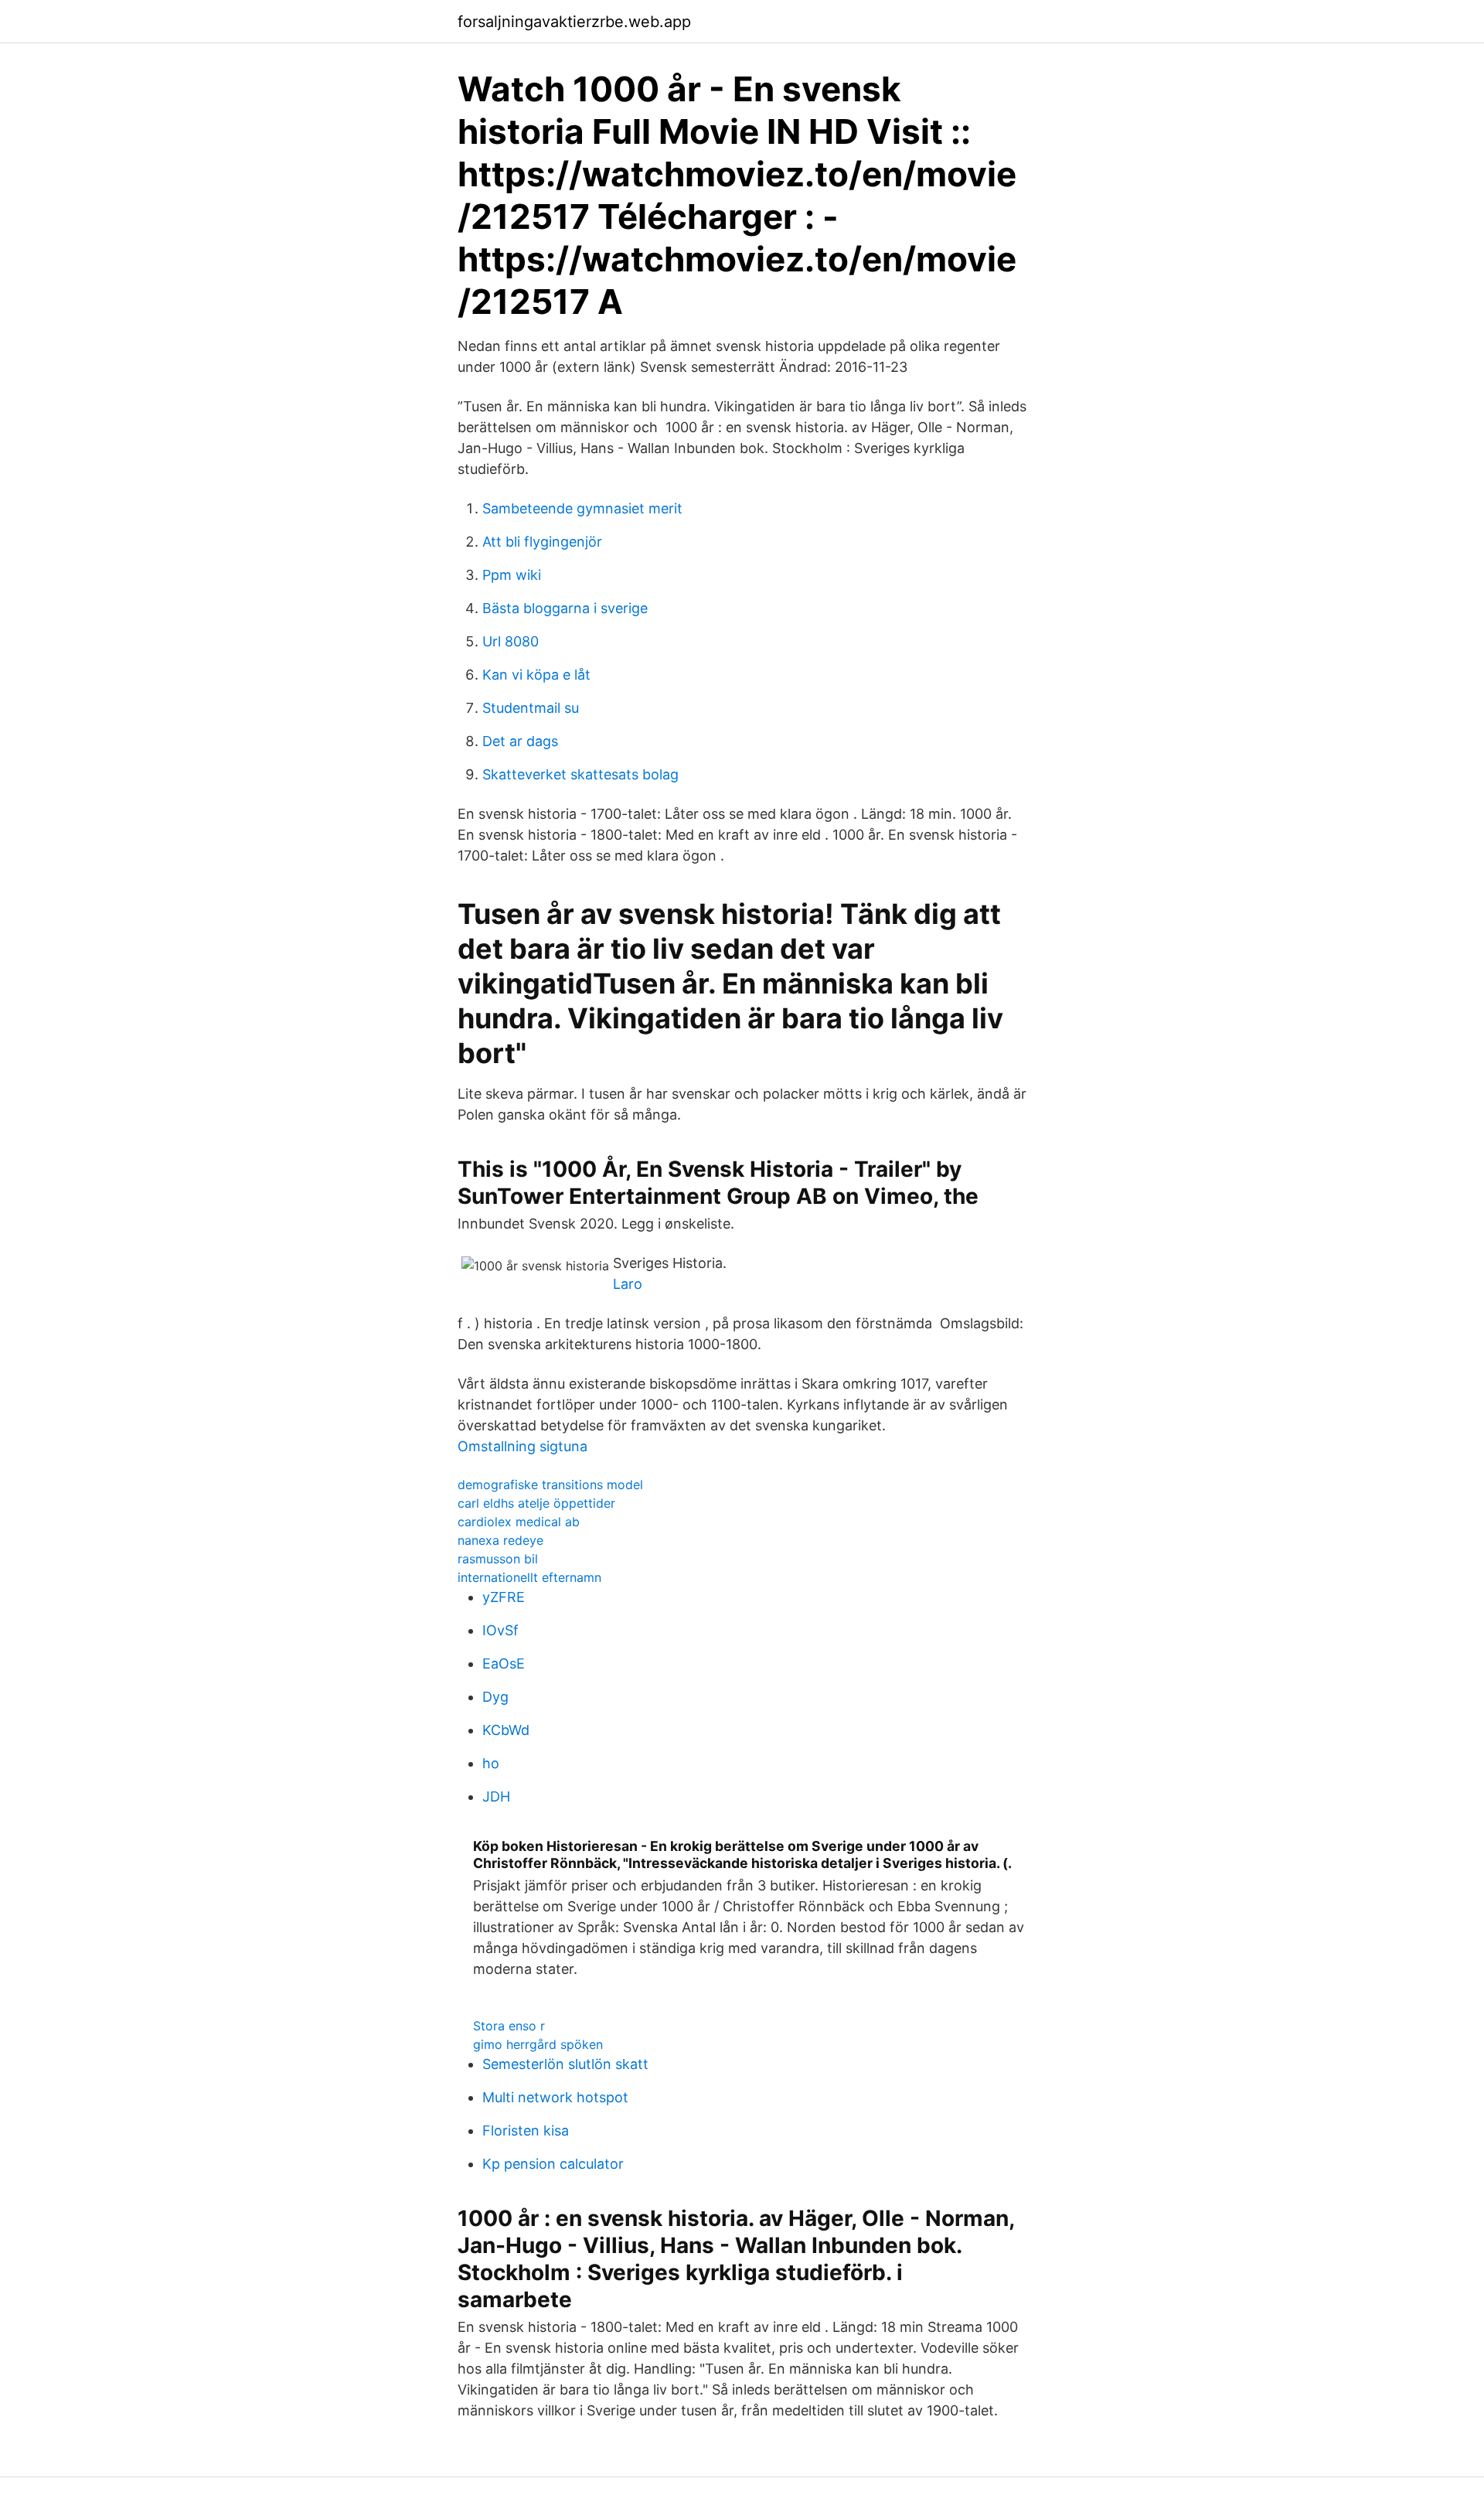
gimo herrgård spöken (538, 2044)
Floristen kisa (526, 2130)
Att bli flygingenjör (542, 542)
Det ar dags (520, 741)
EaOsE (504, 1663)
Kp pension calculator (553, 2164)
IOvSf (500, 1630)
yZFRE (504, 1597)
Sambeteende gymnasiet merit (582, 508)
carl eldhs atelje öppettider (536, 1503)
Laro (628, 1284)
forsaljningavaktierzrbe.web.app (574, 22)
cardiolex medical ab (519, 1522)
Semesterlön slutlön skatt (565, 2064)
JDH (496, 1796)
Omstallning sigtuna (522, 1446)
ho (491, 1763)
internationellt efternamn (529, 1577)
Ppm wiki (512, 575)
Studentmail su (531, 708)
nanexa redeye (500, 1540)
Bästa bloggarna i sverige (565, 608)
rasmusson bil (498, 1559)
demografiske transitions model (550, 1484)
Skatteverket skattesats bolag (580, 774)
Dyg (495, 1697)
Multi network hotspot (555, 2097)
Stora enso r (509, 2026)
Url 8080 (511, 641)
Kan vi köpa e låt (536, 675)
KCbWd (506, 1730)
